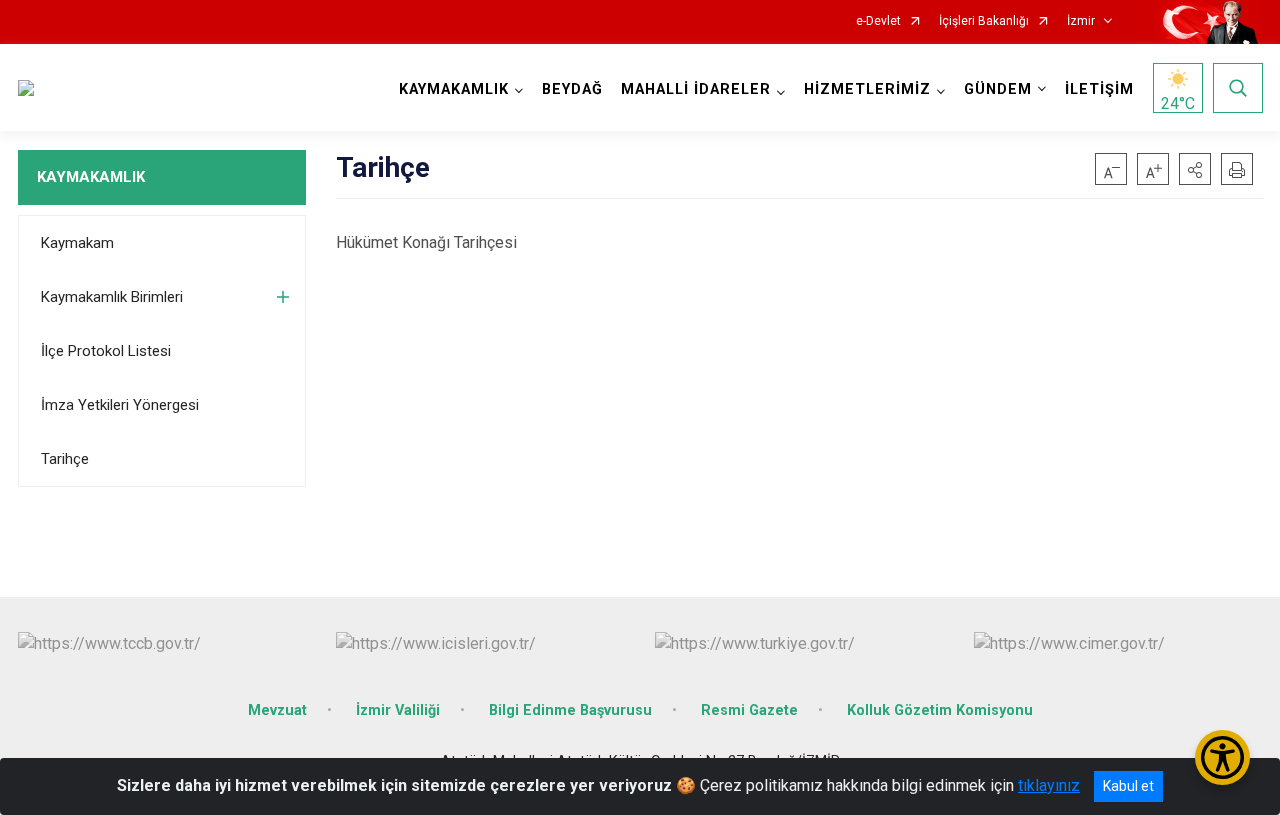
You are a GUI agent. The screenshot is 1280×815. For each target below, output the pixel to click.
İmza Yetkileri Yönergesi (120, 405)
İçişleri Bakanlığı (984, 21)
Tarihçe (65, 459)
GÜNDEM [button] (998, 89)
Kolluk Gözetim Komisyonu (940, 710)
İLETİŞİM (1099, 89)
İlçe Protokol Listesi (106, 351)
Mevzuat (277, 710)
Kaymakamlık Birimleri (112, 297)
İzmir (1081, 21)
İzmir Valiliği (398, 710)
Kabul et (1128, 786)
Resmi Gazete (749, 710)
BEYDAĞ (572, 89)
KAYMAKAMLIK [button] (454, 89)
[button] (1195, 169)
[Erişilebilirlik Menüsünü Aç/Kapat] (1222, 757)
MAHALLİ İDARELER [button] (696, 89)
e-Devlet (878, 21)
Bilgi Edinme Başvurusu (570, 710)
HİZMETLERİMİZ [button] (867, 89)
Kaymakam (77, 243)
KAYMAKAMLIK (91, 177)
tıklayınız (1049, 785)
